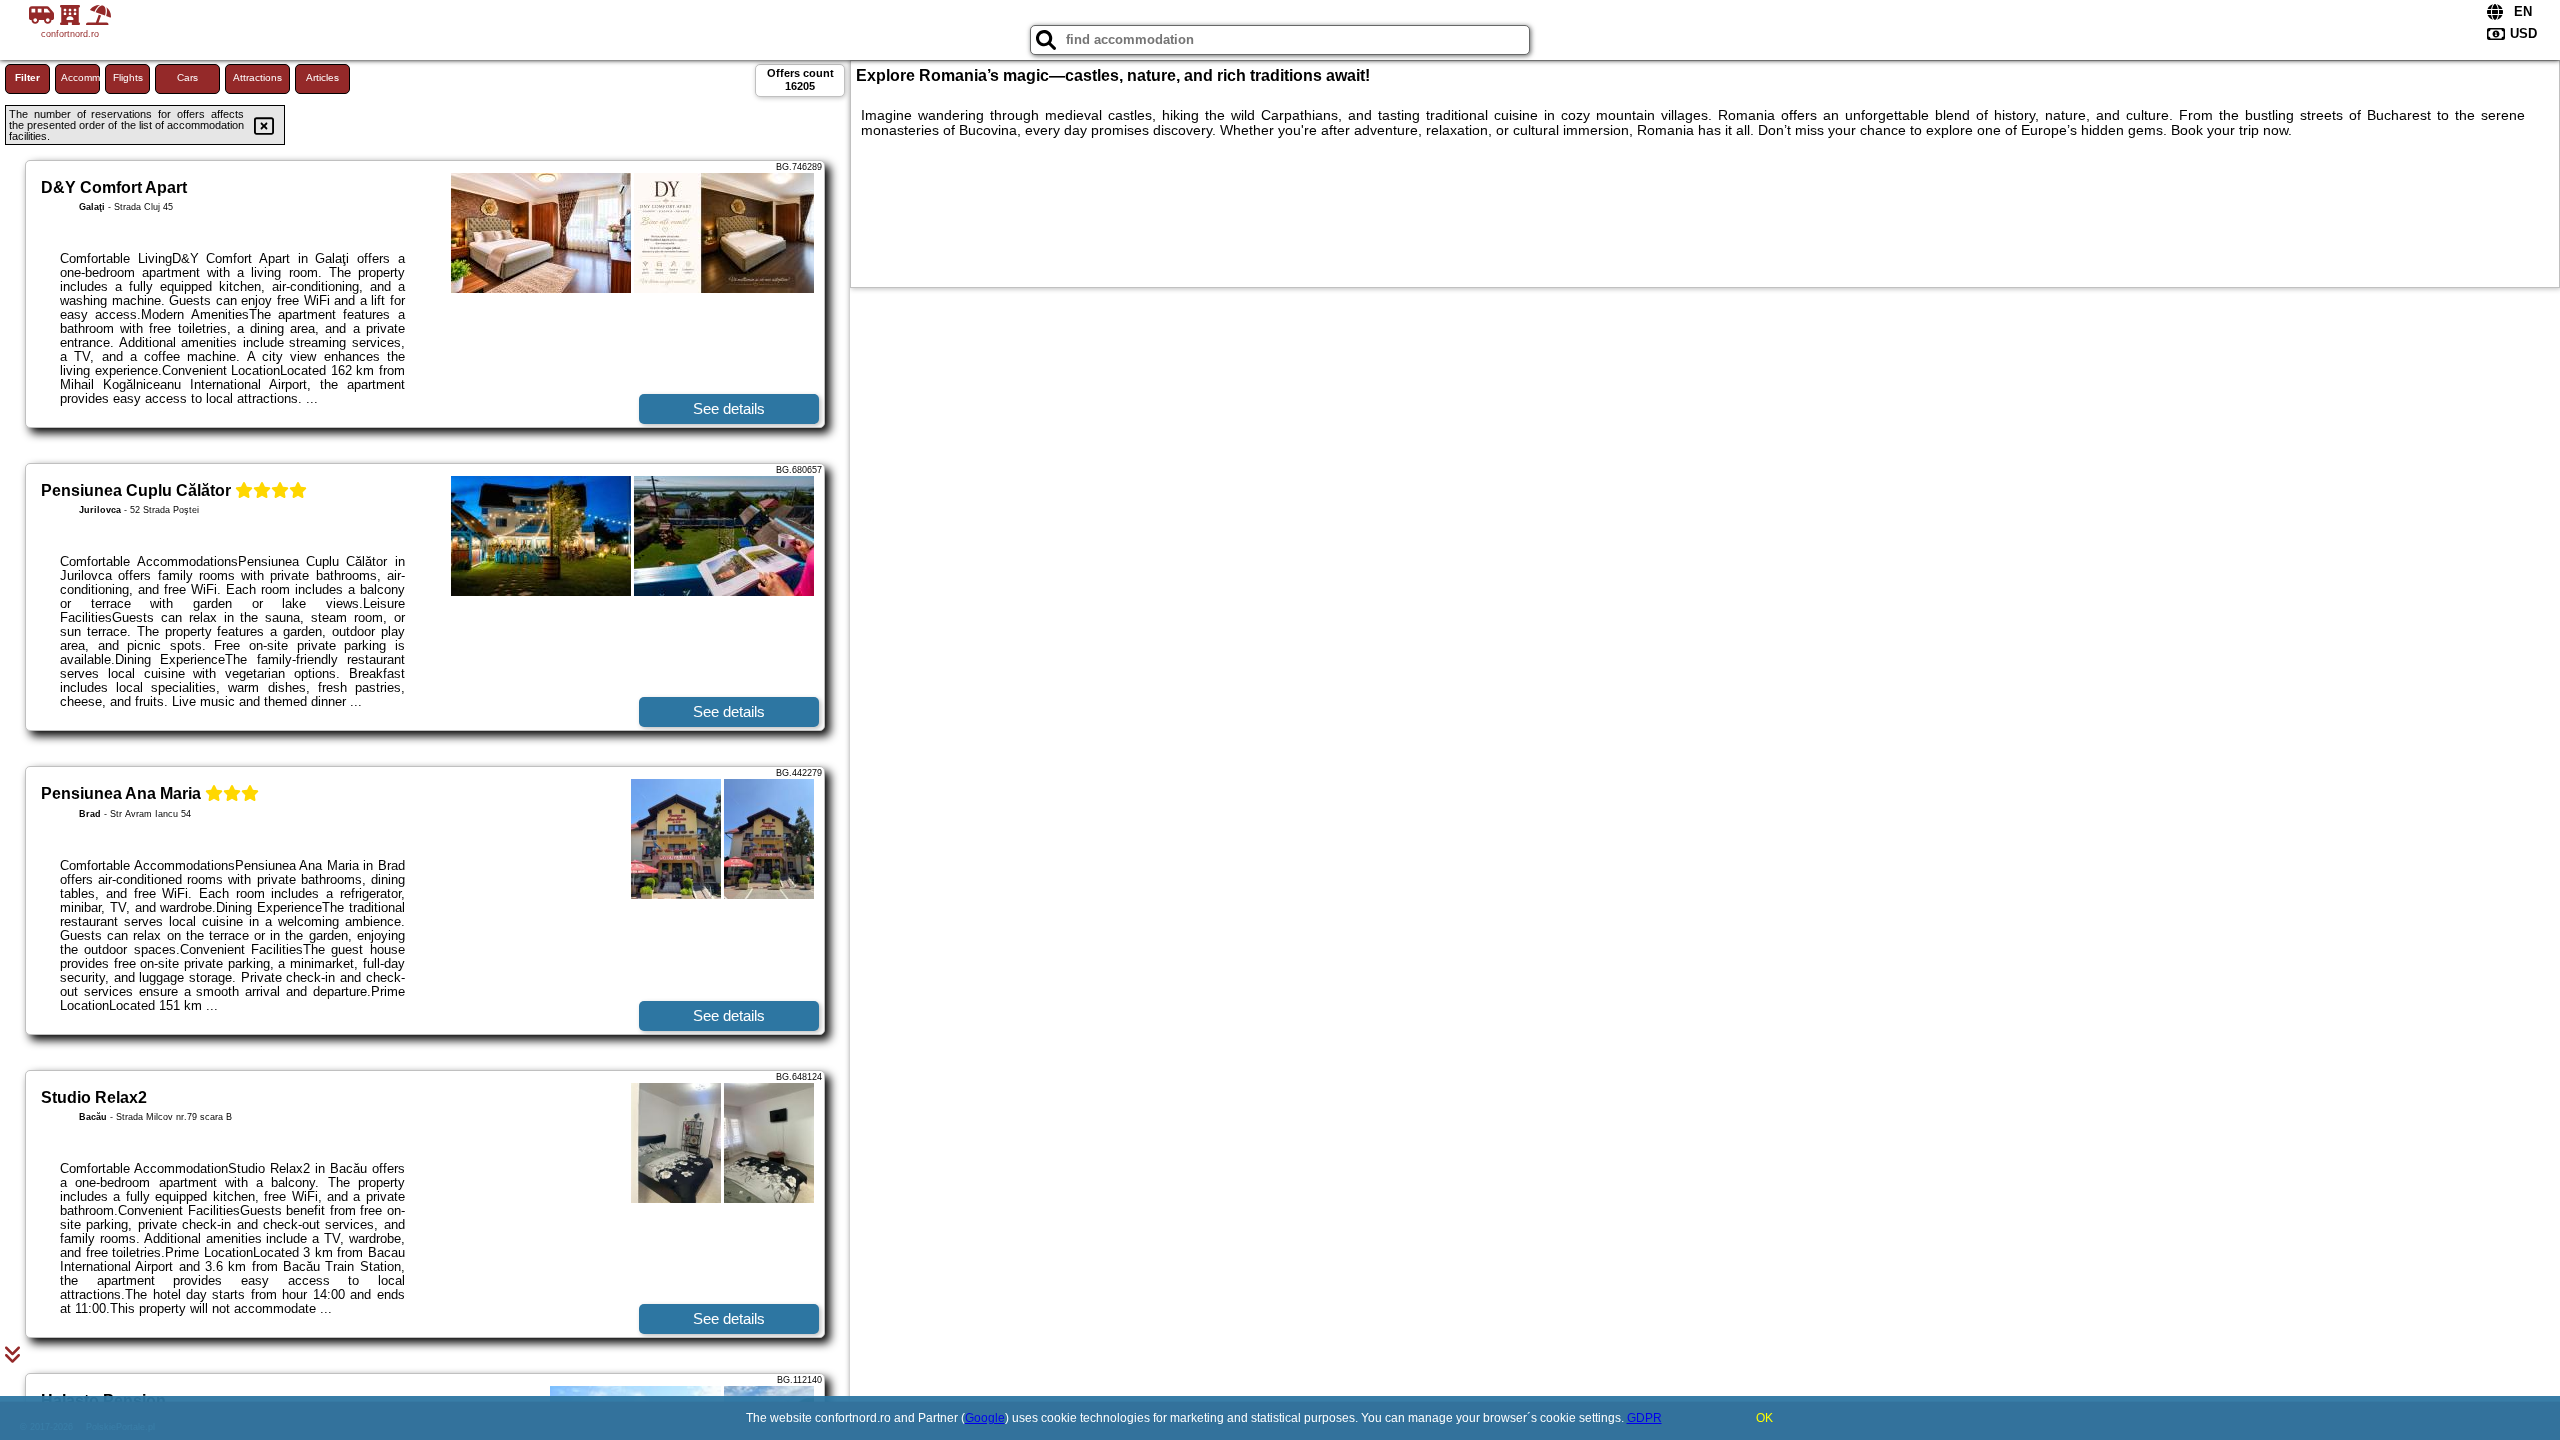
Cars (187, 77)
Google (985, 1418)
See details (729, 408)
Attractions (257, 77)
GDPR (1644, 1418)
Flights (128, 77)
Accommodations (80, 77)
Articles (322, 77)
